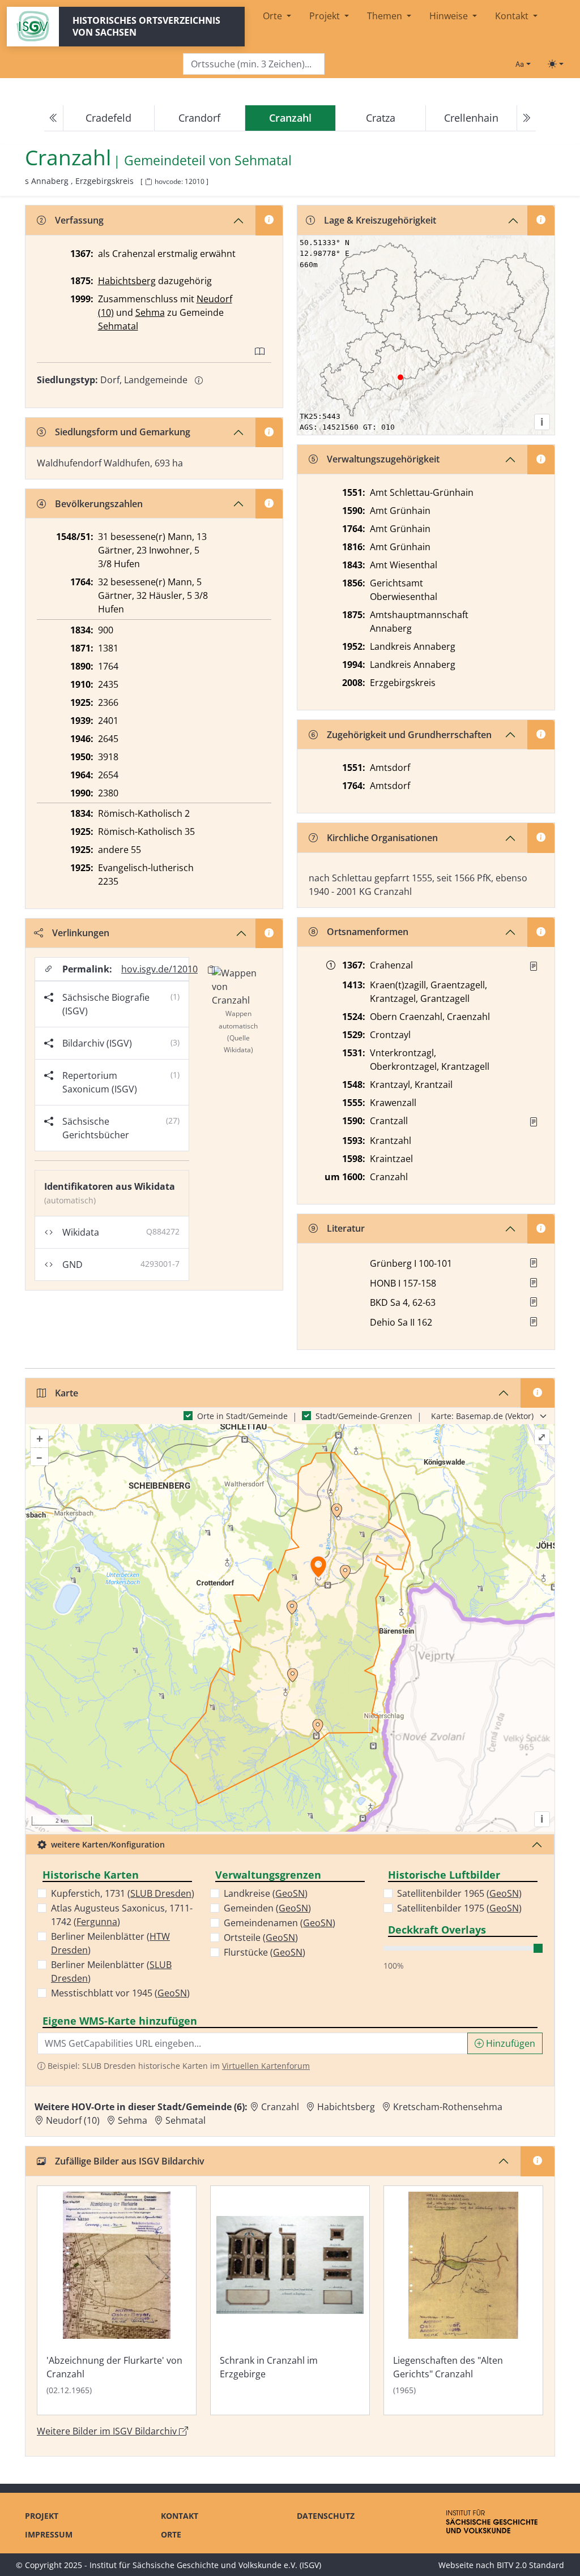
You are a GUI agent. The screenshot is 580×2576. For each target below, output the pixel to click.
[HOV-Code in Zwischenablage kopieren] (148, 182)
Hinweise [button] (450, 16)
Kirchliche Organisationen (382, 838)
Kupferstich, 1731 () (123, 1893)
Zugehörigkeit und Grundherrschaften (409, 735)
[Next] (526, 118)
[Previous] (54, 118)
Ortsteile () (261, 1938)
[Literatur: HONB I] (534, 1283)
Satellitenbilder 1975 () (459, 1908)
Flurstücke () (265, 1952)
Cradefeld (108, 118)
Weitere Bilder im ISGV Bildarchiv (108, 2431)
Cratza (381, 118)
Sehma (150, 312)
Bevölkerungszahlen (99, 504)
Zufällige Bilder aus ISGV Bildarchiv (130, 2161)
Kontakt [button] (513, 16)
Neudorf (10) (73, 2120)
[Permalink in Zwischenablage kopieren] (211, 969)
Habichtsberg (127, 281)
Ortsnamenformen (368, 932)
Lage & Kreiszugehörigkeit (380, 220)
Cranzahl (280, 2107)
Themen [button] (386, 16)
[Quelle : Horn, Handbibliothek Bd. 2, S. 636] (534, 966)
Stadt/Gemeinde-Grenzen (364, 1416)
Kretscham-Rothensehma (448, 2107)
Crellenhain (471, 118)
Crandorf (199, 118)
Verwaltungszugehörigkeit (383, 459)
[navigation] (290, 118)
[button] (534, 966)
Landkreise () (266, 1893)
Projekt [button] (326, 16)
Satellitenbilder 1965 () (459, 1893)
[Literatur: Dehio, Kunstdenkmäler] (534, 1322)
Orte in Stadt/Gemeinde (242, 1416)
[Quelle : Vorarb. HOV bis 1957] (534, 1122)
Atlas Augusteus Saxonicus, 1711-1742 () (122, 1915)
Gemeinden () (267, 1908)
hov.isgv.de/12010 (159, 969)
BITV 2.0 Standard (530, 2565)
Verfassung (79, 220)
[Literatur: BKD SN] (534, 1302)
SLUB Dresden (161, 1893)
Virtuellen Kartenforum (266, 2066)
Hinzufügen (509, 2043)
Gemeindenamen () (280, 1923)
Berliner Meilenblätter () (110, 1943)
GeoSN (172, 1993)
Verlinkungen (81, 933)
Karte (67, 1393)
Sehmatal (263, 160)
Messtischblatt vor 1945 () (120, 1993)
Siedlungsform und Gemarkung (123, 432)
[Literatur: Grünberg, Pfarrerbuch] (534, 1263)
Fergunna (97, 1922)
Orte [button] (274, 16)
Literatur (346, 1228)
